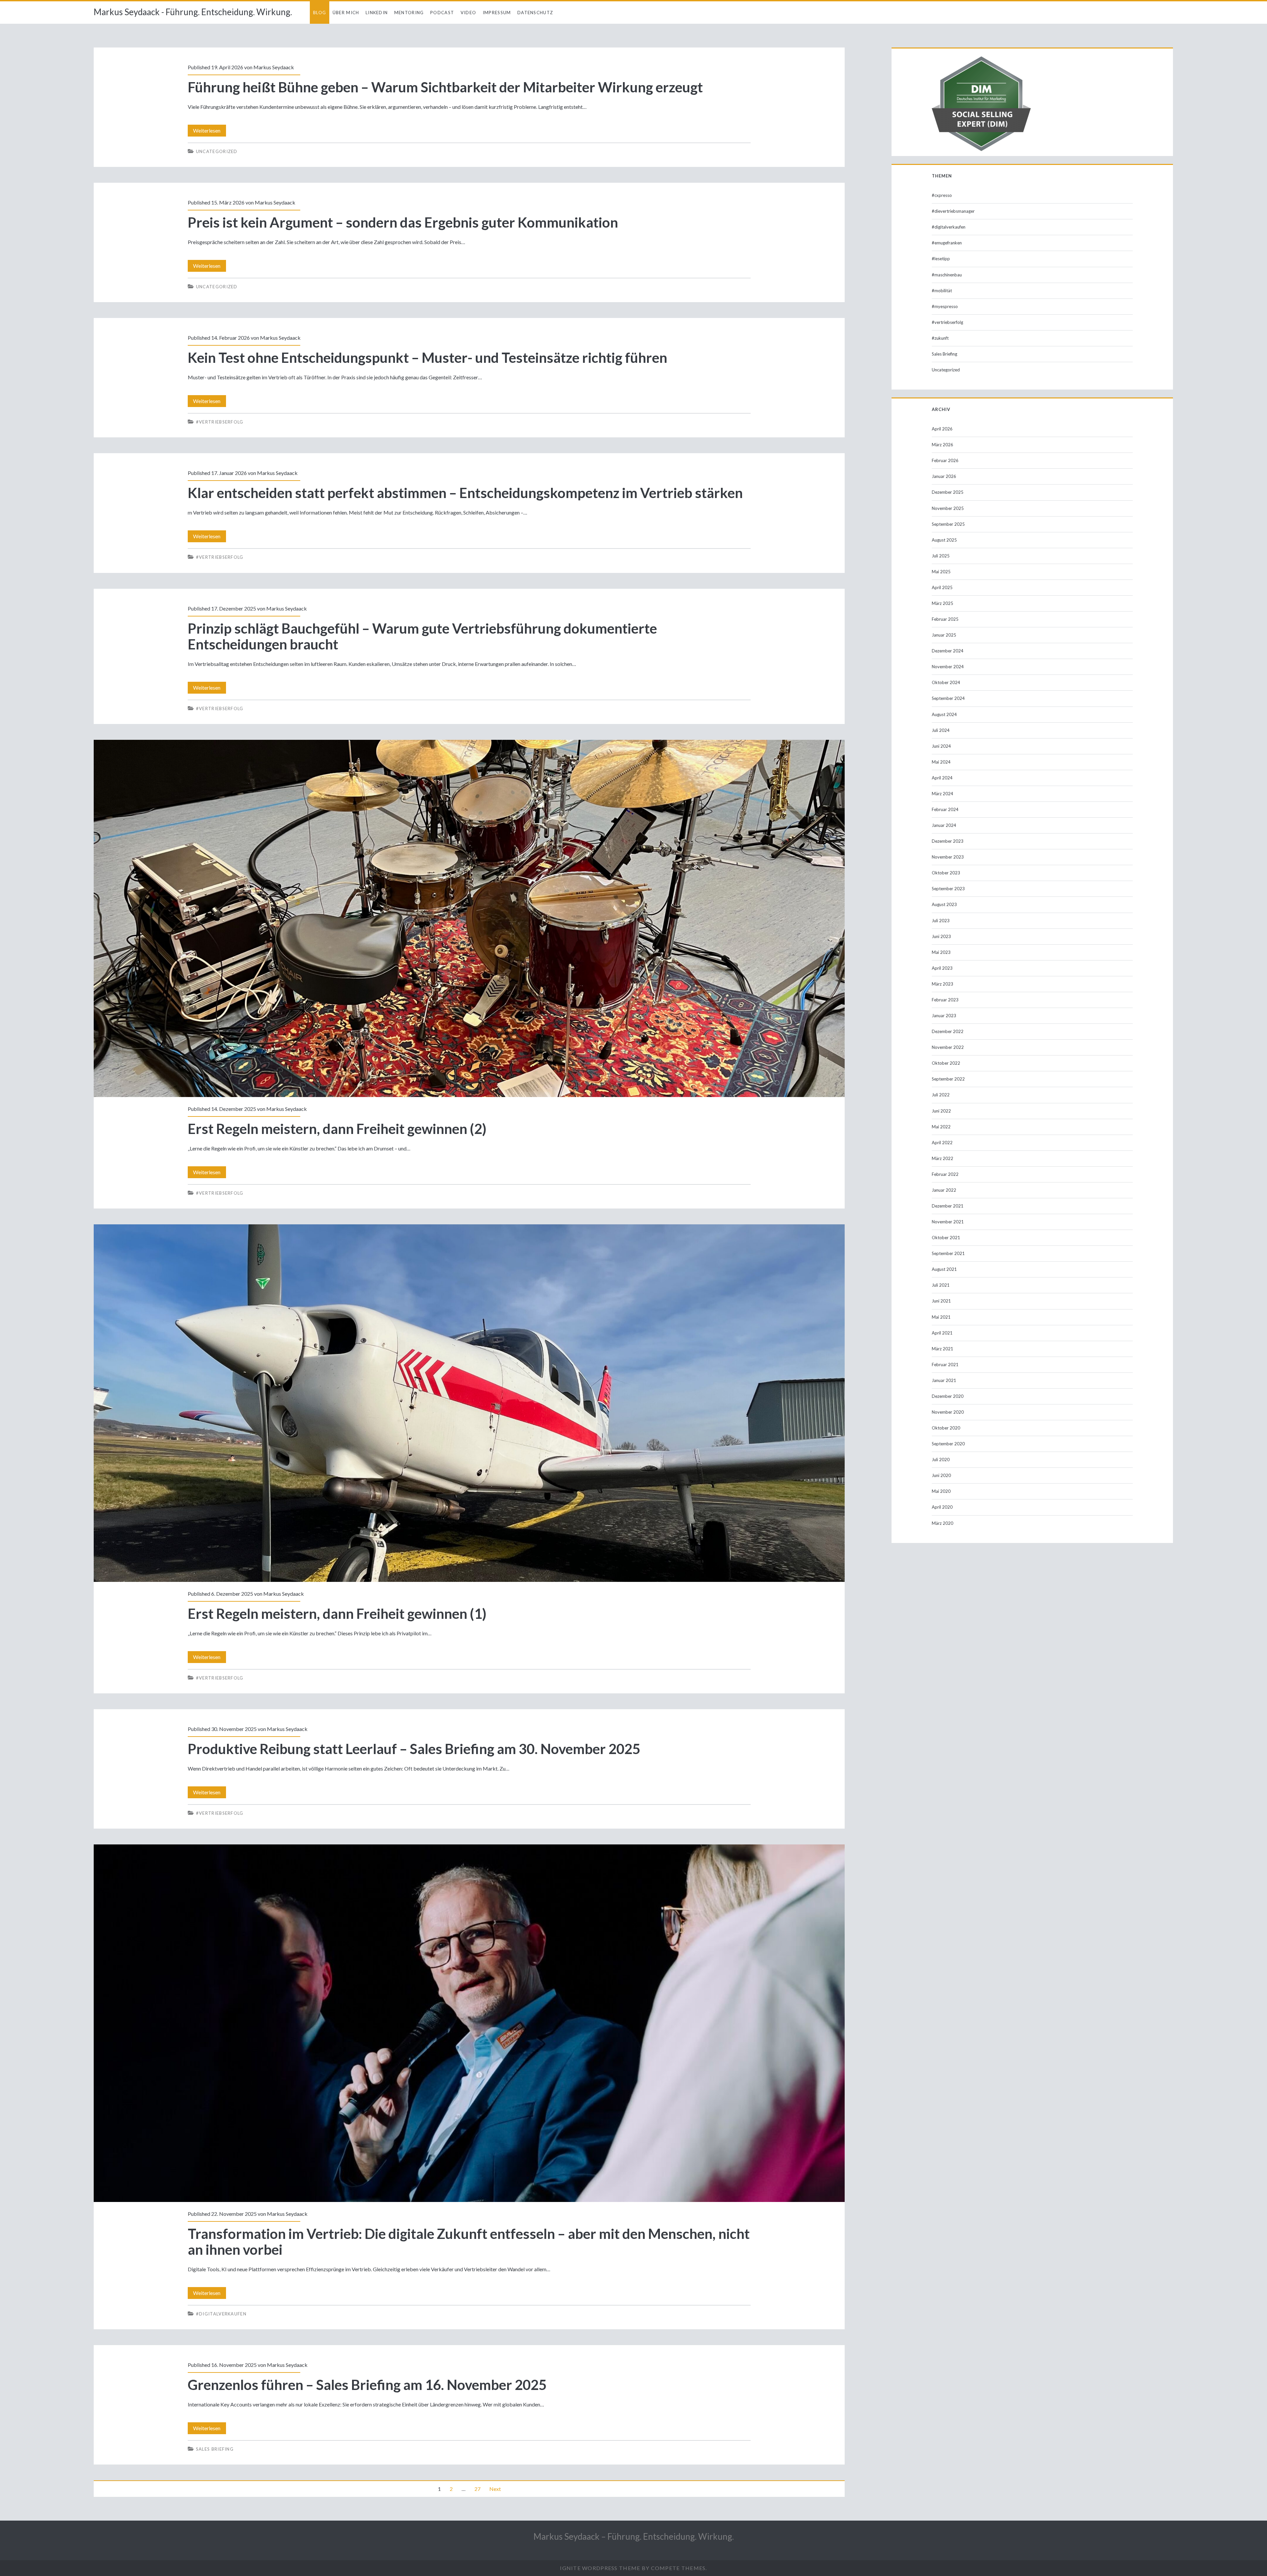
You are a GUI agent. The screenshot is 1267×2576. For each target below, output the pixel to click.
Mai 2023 (941, 952)
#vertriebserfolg (220, 422)
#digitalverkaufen (221, 2314)
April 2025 (942, 587)
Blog (320, 13)
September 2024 (948, 698)
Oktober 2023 (946, 873)
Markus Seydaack (274, 67)
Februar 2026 (945, 460)
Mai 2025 (941, 572)
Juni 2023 (941, 936)
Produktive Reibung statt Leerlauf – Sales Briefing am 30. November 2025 (414, 1749)
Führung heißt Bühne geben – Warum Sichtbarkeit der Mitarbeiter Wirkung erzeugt (445, 87)
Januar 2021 (944, 1380)
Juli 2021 (941, 1285)
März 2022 (942, 1158)
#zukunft (940, 338)
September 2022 (948, 1079)
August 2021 (944, 1269)
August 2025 (944, 540)
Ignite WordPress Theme (600, 2568)
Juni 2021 (941, 1301)
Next (495, 2489)
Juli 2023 (941, 921)
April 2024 (942, 778)
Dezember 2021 (948, 1206)
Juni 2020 (941, 1475)
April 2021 (942, 1333)
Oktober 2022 (946, 1063)
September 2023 (948, 889)
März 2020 (942, 1523)
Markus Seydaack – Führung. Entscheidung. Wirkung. (634, 2536)
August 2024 (944, 714)
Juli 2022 (941, 1095)
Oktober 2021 (946, 1238)
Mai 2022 (941, 1127)
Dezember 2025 (948, 492)
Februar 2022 (945, 1174)
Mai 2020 (941, 1491)
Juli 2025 (941, 556)
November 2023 (948, 857)
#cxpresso (942, 195)
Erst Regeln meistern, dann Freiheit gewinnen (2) (469, 919)
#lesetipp (941, 259)
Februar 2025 (945, 619)
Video (469, 13)
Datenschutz (535, 13)
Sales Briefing (215, 2449)
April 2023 (942, 968)
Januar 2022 (944, 1190)
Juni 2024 (941, 746)
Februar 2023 (945, 1000)
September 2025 (948, 524)
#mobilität (942, 291)
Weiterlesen (210, 132)
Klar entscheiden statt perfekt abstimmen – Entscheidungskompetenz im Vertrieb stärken (465, 493)
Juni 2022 (941, 1111)
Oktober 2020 (946, 1428)
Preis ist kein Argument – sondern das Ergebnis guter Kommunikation (403, 222)
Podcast (442, 13)
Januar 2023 (944, 1016)
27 (477, 2489)
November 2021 (948, 1222)
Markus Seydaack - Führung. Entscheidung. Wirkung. (193, 12)
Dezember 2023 (948, 841)
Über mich (346, 13)
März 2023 (942, 984)
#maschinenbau (947, 275)
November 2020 (948, 1412)
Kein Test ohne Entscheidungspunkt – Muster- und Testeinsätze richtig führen (427, 358)
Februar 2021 (945, 1365)
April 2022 (942, 1143)
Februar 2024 (945, 809)
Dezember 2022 (948, 1031)
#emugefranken (947, 243)
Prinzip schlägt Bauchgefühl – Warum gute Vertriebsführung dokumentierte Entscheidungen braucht (422, 636)
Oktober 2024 (946, 682)
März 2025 (942, 603)
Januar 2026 (944, 476)
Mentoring (409, 13)
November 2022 (948, 1047)
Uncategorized (217, 151)
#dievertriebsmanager (953, 211)
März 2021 (942, 1349)
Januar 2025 (944, 635)
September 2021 (948, 1253)
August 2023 (944, 904)
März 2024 (942, 794)
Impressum (497, 13)
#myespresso (945, 306)
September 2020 (948, 1444)
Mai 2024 (941, 762)
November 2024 (948, 667)
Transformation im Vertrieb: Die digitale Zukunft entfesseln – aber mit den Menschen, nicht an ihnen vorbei (469, 2023)
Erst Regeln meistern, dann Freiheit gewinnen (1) (469, 1403)
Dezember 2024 (948, 651)
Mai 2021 (941, 1317)
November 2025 (948, 508)
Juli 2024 (941, 730)
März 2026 (942, 445)
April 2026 (942, 429)
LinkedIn (377, 13)
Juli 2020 (941, 1460)
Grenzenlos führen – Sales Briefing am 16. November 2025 (367, 2385)
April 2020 (942, 1507)
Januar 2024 (944, 825)
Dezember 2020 (948, 1396)
